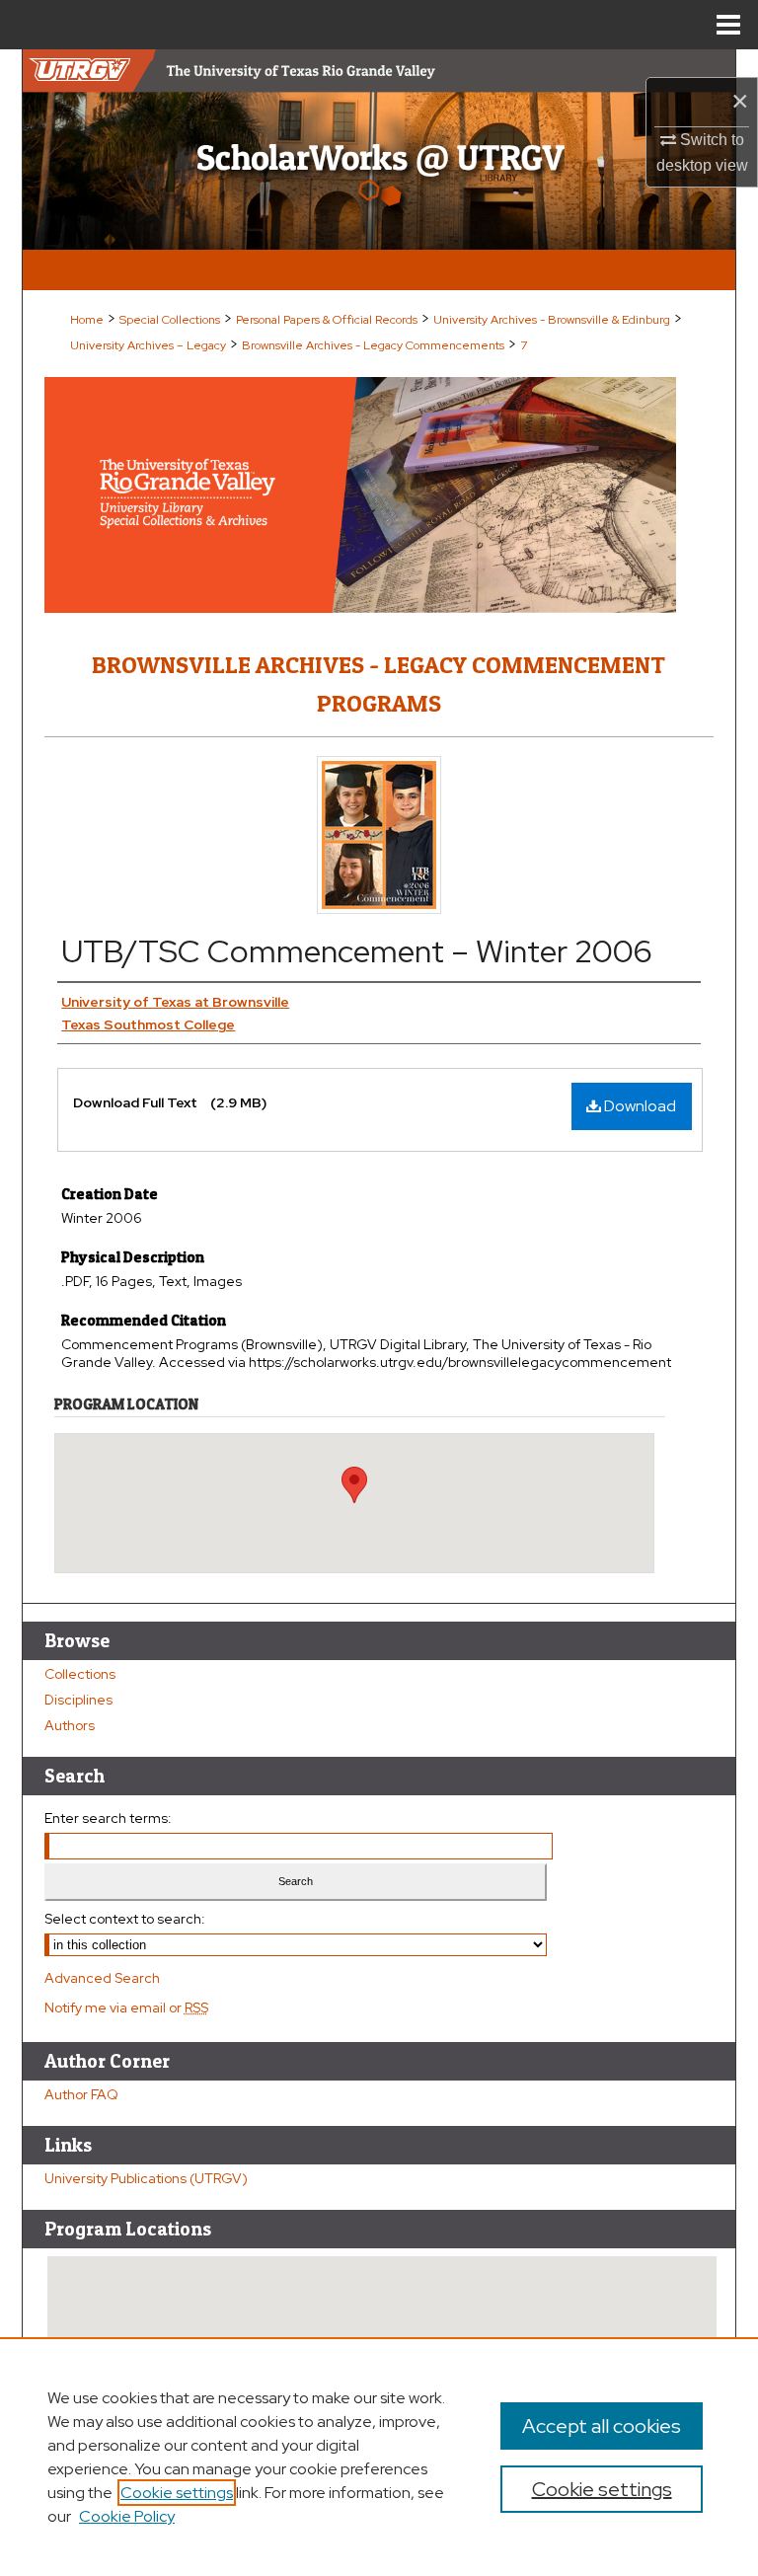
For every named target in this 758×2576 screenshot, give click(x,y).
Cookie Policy (127, 2516)
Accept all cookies (602, 2426)
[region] (379, 2457)
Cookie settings (177, 2493)
